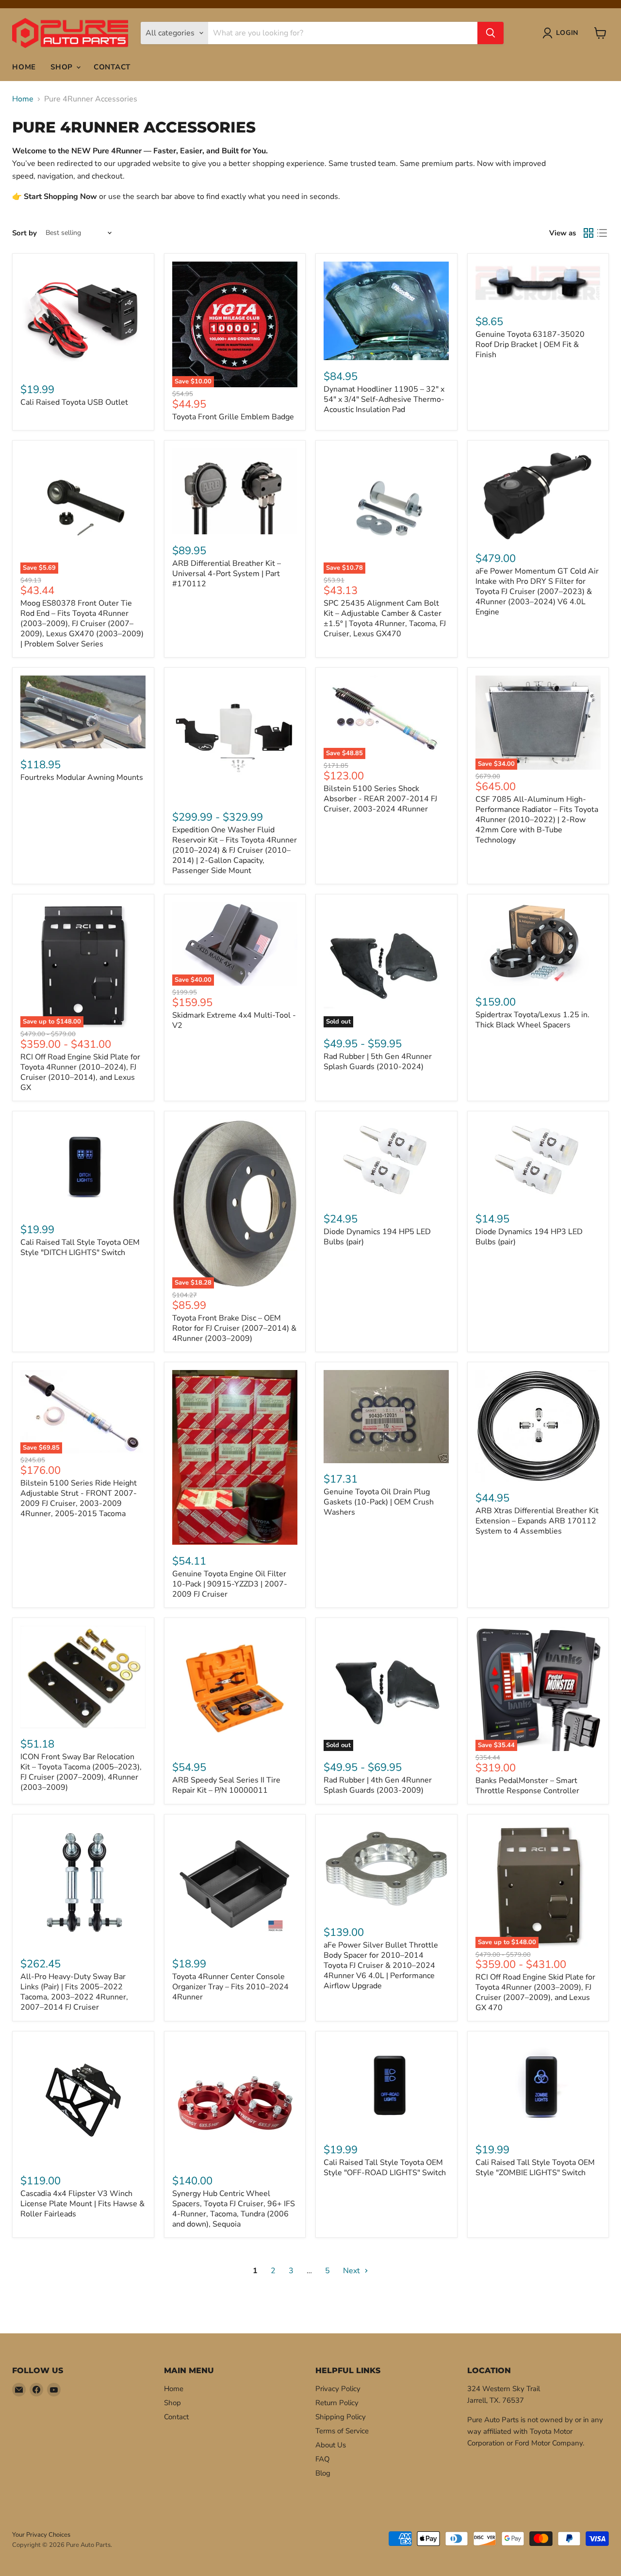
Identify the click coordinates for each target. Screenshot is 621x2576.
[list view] (602, 233)
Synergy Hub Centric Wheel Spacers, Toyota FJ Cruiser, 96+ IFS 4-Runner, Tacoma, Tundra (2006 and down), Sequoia (234, 2209)
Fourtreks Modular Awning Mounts (82, 777)
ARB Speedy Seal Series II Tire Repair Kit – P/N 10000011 (226, 1785)
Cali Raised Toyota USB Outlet (74, 402)
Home (24, 67)
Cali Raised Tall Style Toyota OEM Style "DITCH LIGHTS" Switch (80, 1247)
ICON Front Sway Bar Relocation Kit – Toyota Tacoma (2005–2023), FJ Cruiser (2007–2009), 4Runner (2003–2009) (81, 1772)
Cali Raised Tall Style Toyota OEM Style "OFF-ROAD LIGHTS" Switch (385, 2168)
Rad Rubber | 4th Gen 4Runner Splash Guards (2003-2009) (378, 1785)
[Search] (490, 33)
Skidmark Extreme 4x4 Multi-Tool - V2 (234, 1020)
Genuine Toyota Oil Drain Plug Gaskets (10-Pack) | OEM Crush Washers (379, 1502)
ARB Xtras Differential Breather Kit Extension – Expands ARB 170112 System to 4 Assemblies (537, 1521)
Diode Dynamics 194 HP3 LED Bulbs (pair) (529, 1237)
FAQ (323, 2459)
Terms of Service (342, 2431)
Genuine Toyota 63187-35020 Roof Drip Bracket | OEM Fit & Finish (530, 345)
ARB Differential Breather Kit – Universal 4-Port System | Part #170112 (227, 574)
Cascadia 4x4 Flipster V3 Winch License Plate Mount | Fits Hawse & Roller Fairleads (82, 2204)
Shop (63, 67)
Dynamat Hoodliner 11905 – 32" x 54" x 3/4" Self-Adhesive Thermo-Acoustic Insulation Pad (384, 399)
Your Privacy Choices (41, 2535)
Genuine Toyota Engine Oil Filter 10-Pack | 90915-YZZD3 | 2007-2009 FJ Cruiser (230, 1584)
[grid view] (588, 233)
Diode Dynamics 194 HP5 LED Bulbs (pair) (377, 1237)
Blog (323, 2473)
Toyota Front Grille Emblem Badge (233, 417)
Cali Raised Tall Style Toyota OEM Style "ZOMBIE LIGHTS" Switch (535, 2168)
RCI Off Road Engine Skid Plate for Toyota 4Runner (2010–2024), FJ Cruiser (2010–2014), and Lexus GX (80, 1072)
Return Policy (337, 2403)
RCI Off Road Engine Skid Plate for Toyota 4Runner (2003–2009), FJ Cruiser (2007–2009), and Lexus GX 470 (535, 1992)
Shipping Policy (341, 2417)
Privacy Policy (338, 2389)
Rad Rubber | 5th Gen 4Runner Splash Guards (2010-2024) (378, 1062)
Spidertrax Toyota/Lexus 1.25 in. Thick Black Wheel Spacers (532, 1020)
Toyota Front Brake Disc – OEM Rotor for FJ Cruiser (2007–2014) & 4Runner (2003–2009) (234, 1328)
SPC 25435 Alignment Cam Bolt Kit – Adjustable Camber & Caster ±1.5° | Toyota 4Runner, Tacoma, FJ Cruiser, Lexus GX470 (385, 619)
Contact (112, 67)
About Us (331, 2445)
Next (352, 2271)
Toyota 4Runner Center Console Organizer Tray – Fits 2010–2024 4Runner (230, 1987)
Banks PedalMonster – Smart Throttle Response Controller (527, 1786)
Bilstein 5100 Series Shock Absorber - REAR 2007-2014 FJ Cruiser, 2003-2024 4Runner (380, 799)
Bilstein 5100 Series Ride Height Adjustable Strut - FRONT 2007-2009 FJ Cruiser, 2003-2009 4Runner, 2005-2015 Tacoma (79, 1498)
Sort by (25, 233)
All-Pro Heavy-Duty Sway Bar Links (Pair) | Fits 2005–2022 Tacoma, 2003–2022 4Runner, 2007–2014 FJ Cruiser (74, 1992)
